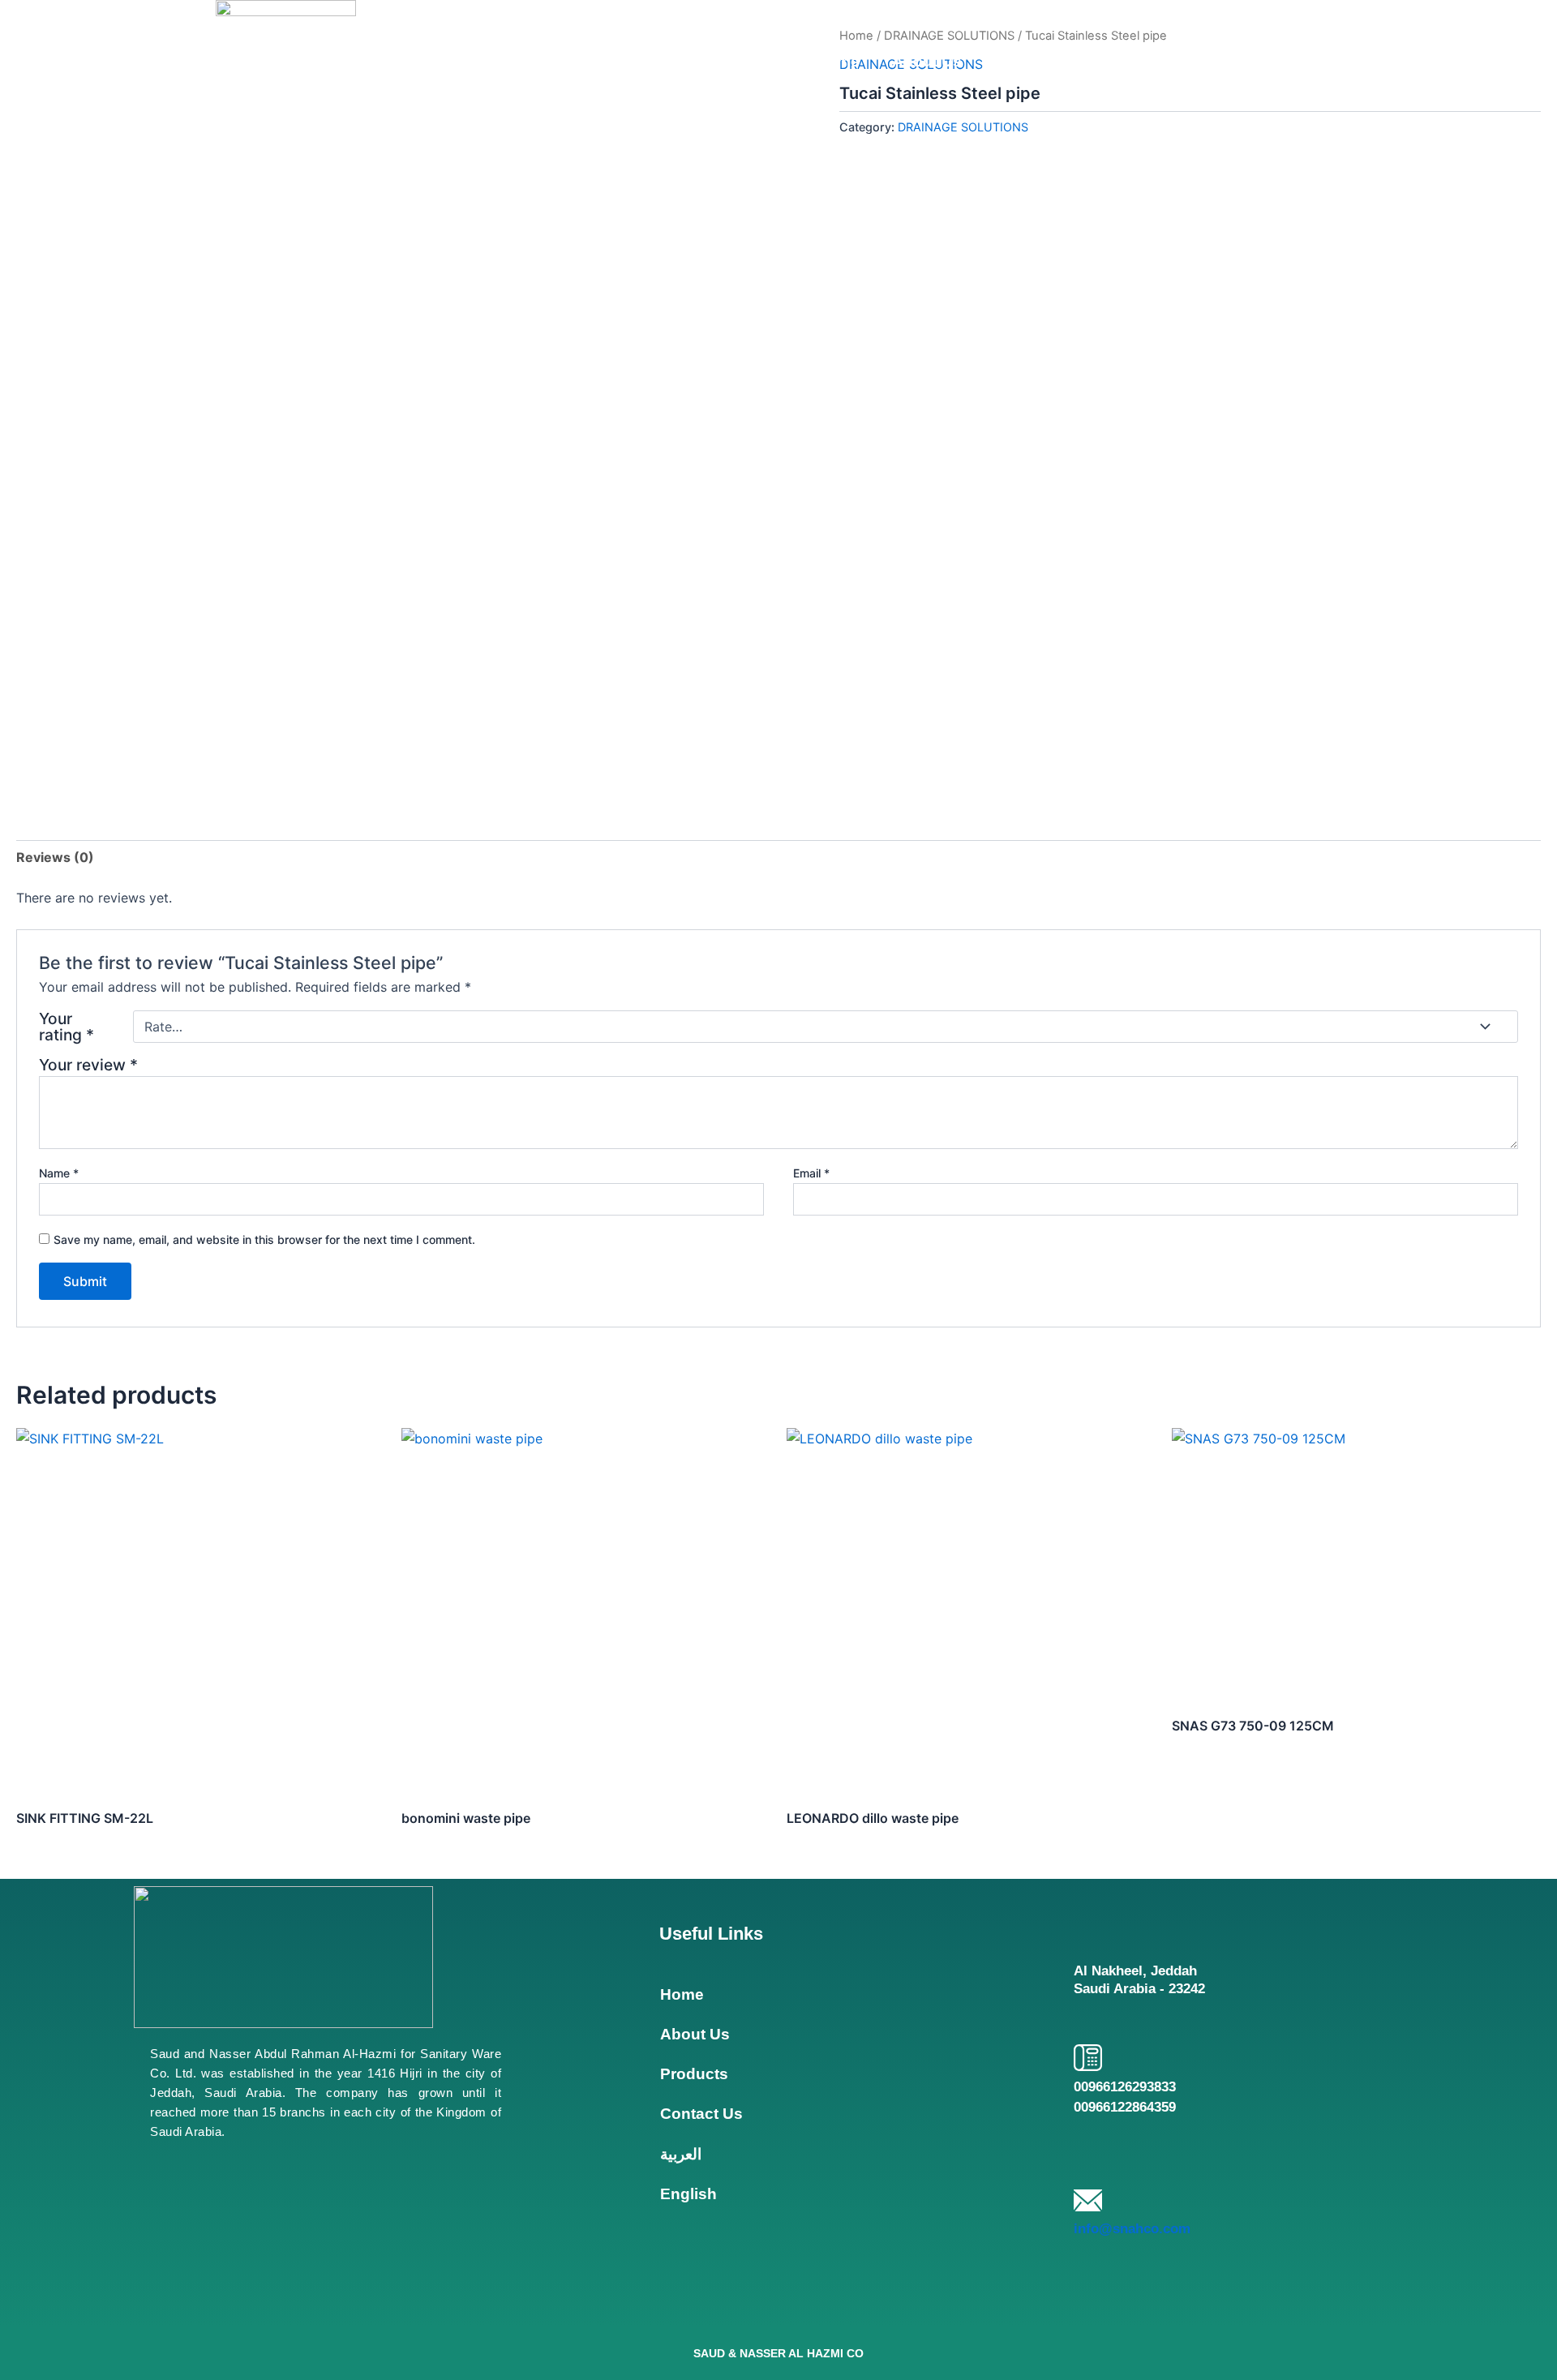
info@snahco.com (1132, 2229)
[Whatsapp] (399, 2285)
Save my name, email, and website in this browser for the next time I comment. (264, 1239)
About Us (927, 61)
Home (838, 61)
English (1312, 61)
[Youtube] (244, 2285)
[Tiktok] (322, 2285)
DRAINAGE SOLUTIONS (963, 127)
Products (1028, 61)
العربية (1231, 61)
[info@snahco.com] (1088, 2200)
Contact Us (1136, 61)
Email (811, 1173)
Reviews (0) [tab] (55, 857)
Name (59, 1173)
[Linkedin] (166, 2285)
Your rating (66, 1027)
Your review (88, 1065)
